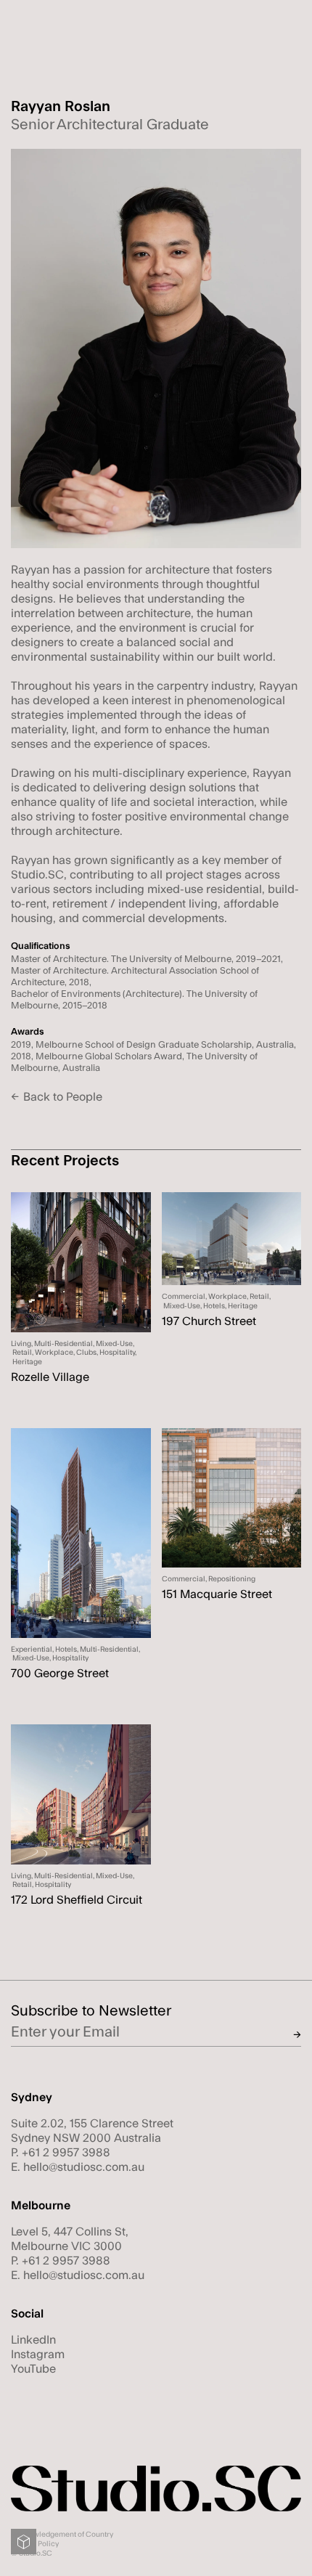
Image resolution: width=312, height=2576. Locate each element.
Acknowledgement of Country (62, 2535)
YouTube (33, 2369)
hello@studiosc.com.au (84, 2167)
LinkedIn (33, 2340)
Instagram (38, 2355)
